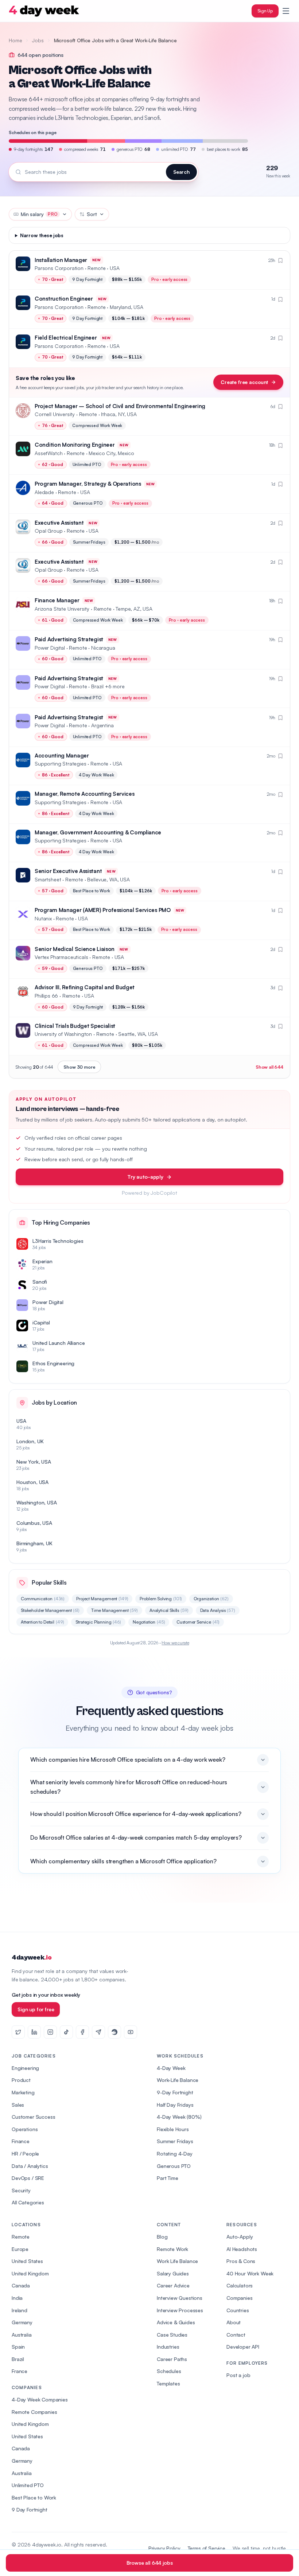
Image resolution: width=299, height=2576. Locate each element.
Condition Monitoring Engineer (75, 445)
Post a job (238, 2375)
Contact (236, 2335)
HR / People (25, 2154)
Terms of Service (207, 2548)
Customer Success (33, 2117)
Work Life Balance (177, 2261)
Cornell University (55, 414)
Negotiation (149, 1622)
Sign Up (265, 11)
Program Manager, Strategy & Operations (88, 484)
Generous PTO (174, 2166)
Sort (92, 214)
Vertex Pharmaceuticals (61, 957)
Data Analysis (218, 1610)
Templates (168, 2383)
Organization (211, 1599)
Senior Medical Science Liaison (75, 949)
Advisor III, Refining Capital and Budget (85, 987)
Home (15, 40)
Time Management (114, 1610)
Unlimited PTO (28, 2485)
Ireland (20, 2310)
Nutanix (43, 918)
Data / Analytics (30, 2166)
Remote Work (172, 2249)
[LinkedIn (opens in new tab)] (34, 2032)
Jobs (38, 40)
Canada (21, 2285)
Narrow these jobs (42, 235)
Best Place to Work (34, 2497)
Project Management (102, 1599)
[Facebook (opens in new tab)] (82, 2032)
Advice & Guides (176, 2322)
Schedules (169, 2371)
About (234, 2322)
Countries (238, 2310)
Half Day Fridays (175, 2105)
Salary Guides (173, 2273)
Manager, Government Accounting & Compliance (98, 832)
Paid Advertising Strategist (69, 639)
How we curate (175, 1643)
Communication (43, 1599)
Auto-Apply (240, 2237)
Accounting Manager (62, 755)
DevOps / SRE (28, 2178)
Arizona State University (62, 609)
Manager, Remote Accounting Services (85, 794)
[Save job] (280, 261)
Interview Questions (180, 2298)
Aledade (44, 492)
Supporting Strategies (61, 764)
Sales (18, 2105)
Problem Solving (161, 1599)
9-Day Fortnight (175, 2092)
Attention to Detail (42, 1622)
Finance (21, 2141)
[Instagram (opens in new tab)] (50, 2032)
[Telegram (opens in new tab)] (98, 2032)
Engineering (25, 2068)
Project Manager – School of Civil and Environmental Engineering (120, 406)
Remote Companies (34, 2412)
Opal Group (48, 531)
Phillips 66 (46, 996)
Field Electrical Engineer (66, 338)
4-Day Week (171, 2068)
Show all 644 (269, 1067)
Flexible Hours (173, 2129)
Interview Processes (180, 2310)
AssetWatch (48, 453)
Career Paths (172, 2359)
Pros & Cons (241, 2261)
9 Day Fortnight (30, 2510)
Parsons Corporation (59, 268)
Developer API (243, 2347)
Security (21, 2190)
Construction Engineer (64, 299)
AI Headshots (242, 2249)
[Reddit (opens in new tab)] (114, 2032)
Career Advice (173, 2285)
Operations (25, 2129)
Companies (240, 2298)
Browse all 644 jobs (150, 2563)
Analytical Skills (169, 1610)
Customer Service (198, 1622)
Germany (22, 2322)
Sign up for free (36, 2009)
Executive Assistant (59, 523)
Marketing (23, 2092)
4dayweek (32, 1958)
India (17, 2298)
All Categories (28, 2202)
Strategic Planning (98, 1622)
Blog (162, 2237)
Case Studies (172, 2335)
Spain (18, 2347)
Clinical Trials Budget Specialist (75, 1026)
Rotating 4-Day (175, 2154)
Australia (22, 2335)
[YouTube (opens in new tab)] (131, 2032)
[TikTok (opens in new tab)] (66, 2032)
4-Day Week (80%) (179, 2117)
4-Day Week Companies (40, 2399)
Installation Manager (61, 260)
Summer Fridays (175, 2141)
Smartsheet (48, 879)
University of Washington (63, 1034)
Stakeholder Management (50, 1610)
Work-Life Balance (178, 2080)
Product (21, 2080)
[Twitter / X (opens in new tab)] (18, 2032)
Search (181, 172)
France (20, 2371)
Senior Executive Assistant (68, 871)
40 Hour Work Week (250, 2273)
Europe (20, 2249)
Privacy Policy (164, 2548)
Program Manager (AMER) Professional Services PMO (103, 910)
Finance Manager (57, 600)
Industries (168, 2347)
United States (27, 2261)
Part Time (168, 2178)
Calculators (240, 2285)
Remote (21, 2237)
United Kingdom (30, 2273)
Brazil (18, 2359)
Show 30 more (79, 1067)
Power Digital (50, 648)
